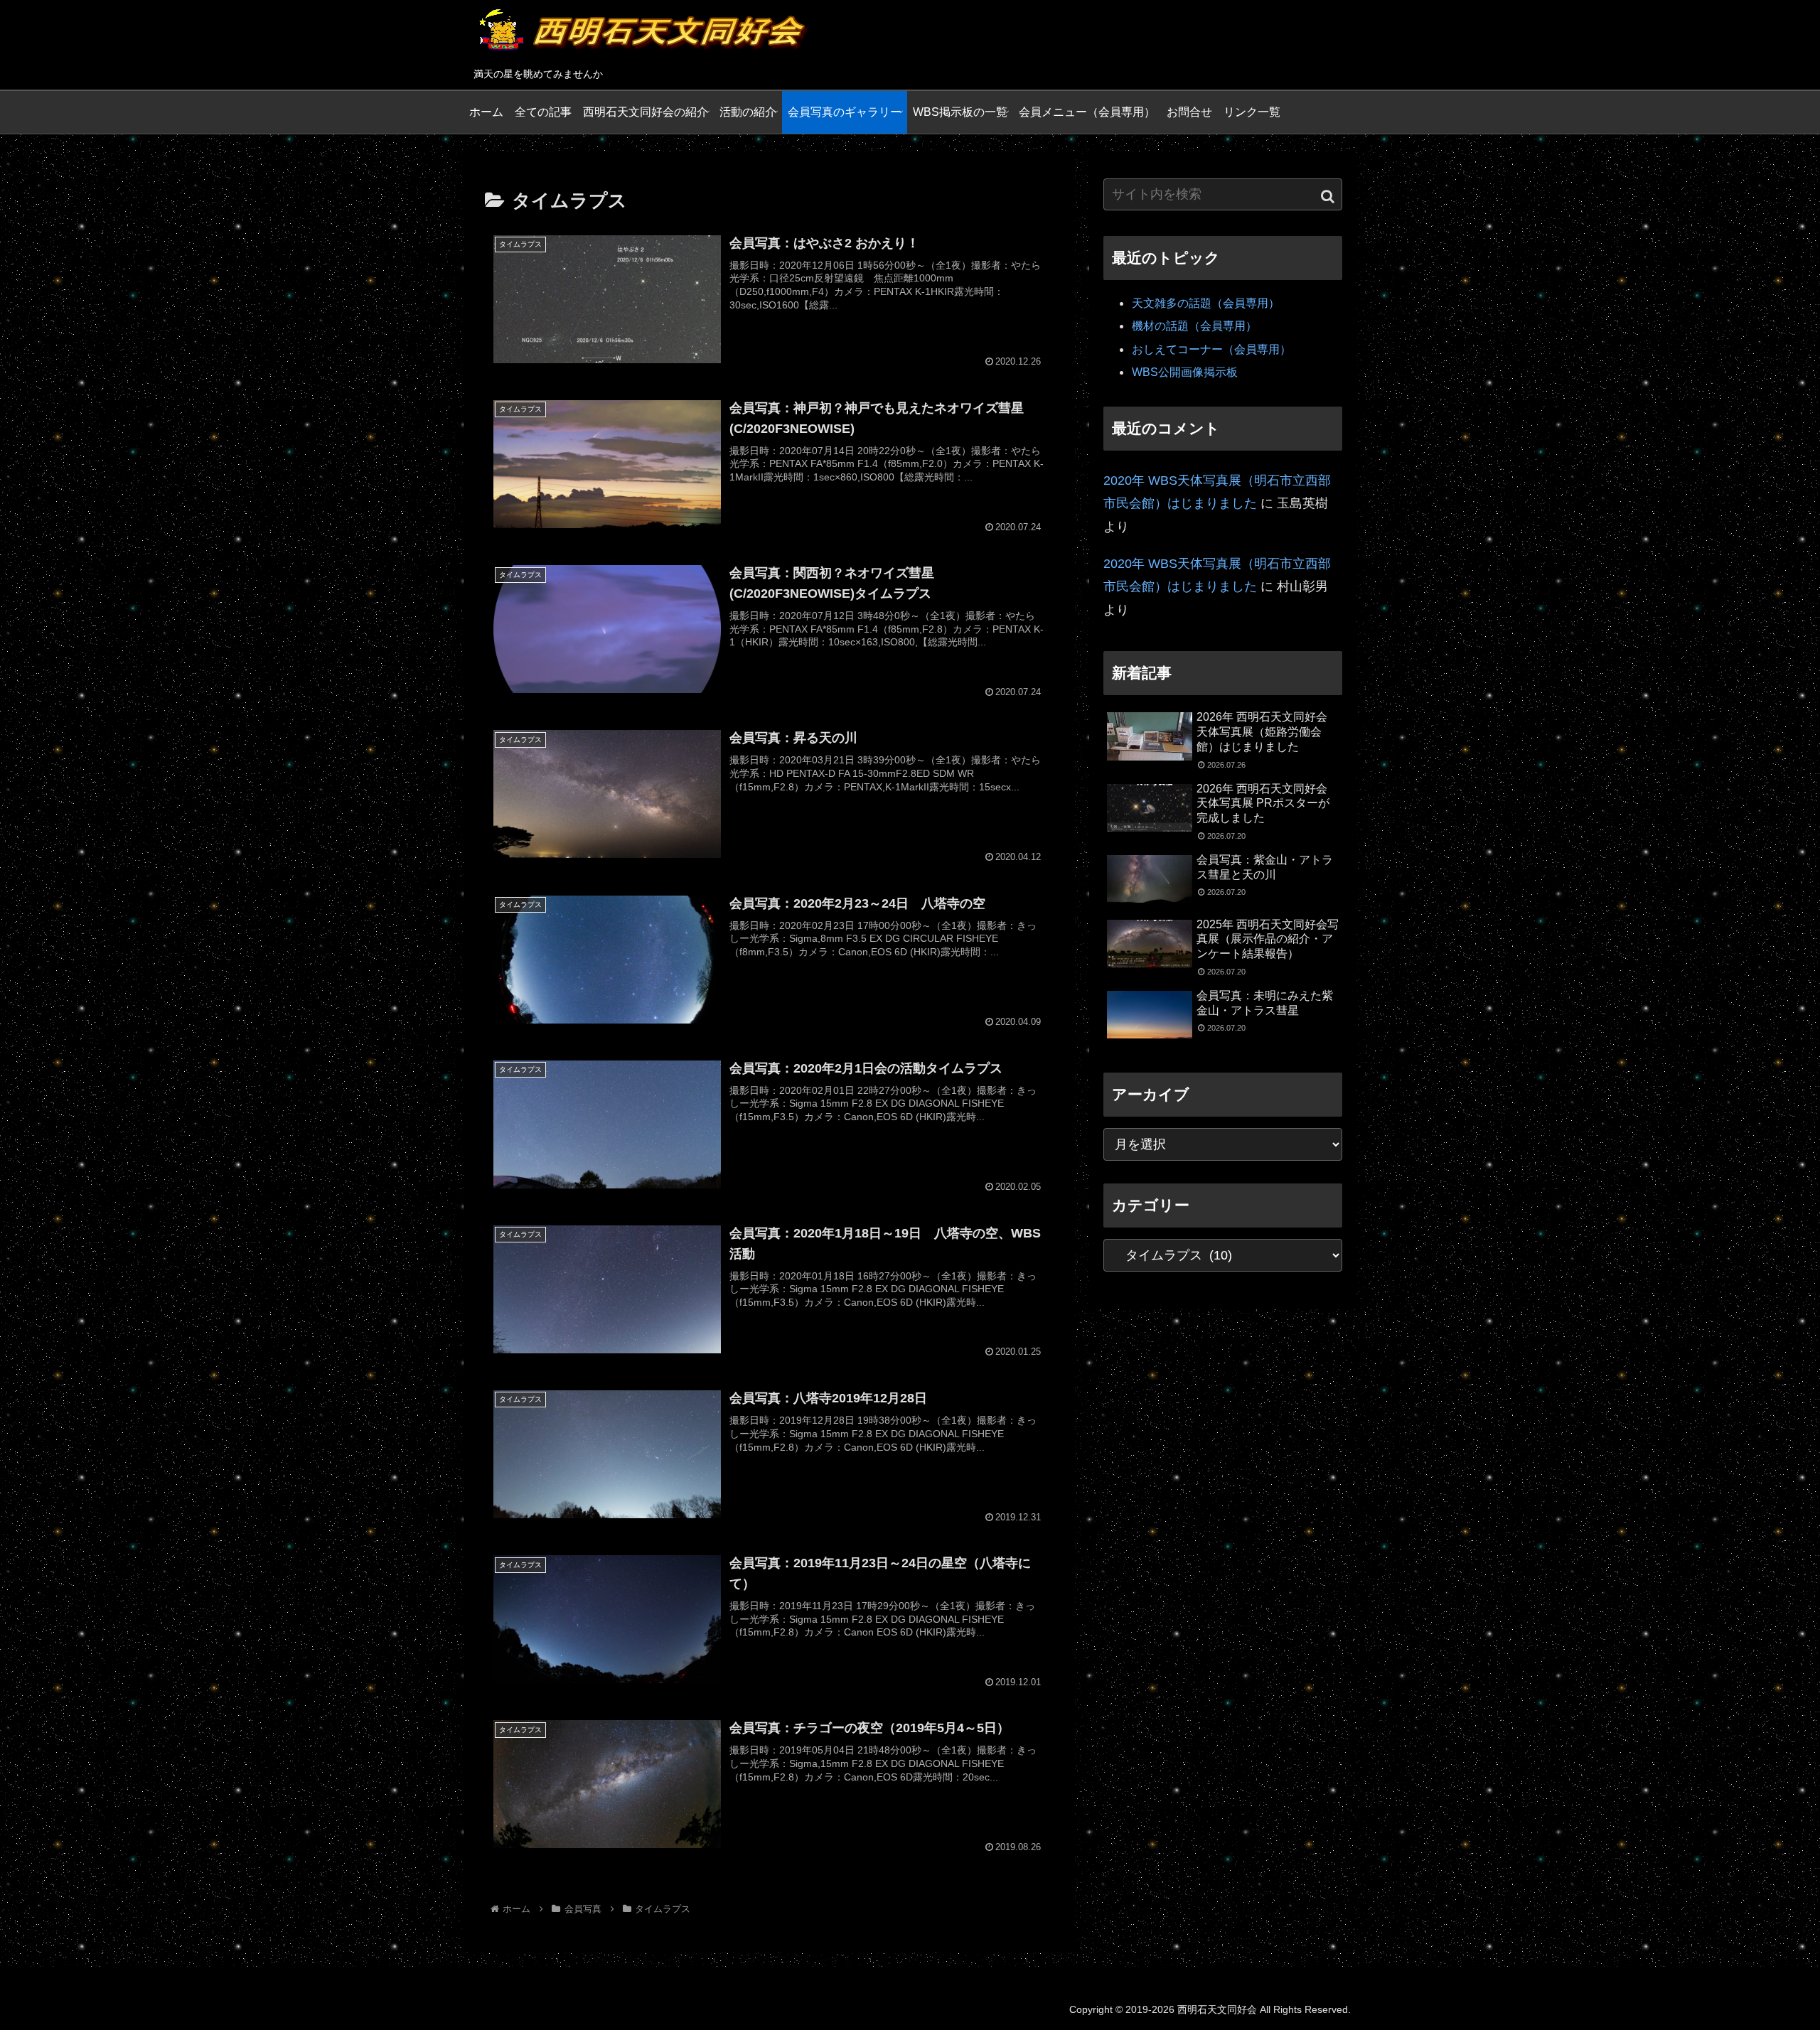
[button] (1328, 196)
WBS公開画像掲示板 (1185, 372)
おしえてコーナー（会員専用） (1211, 349)
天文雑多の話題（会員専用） (1206, 303)
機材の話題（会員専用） (1194, 326)
